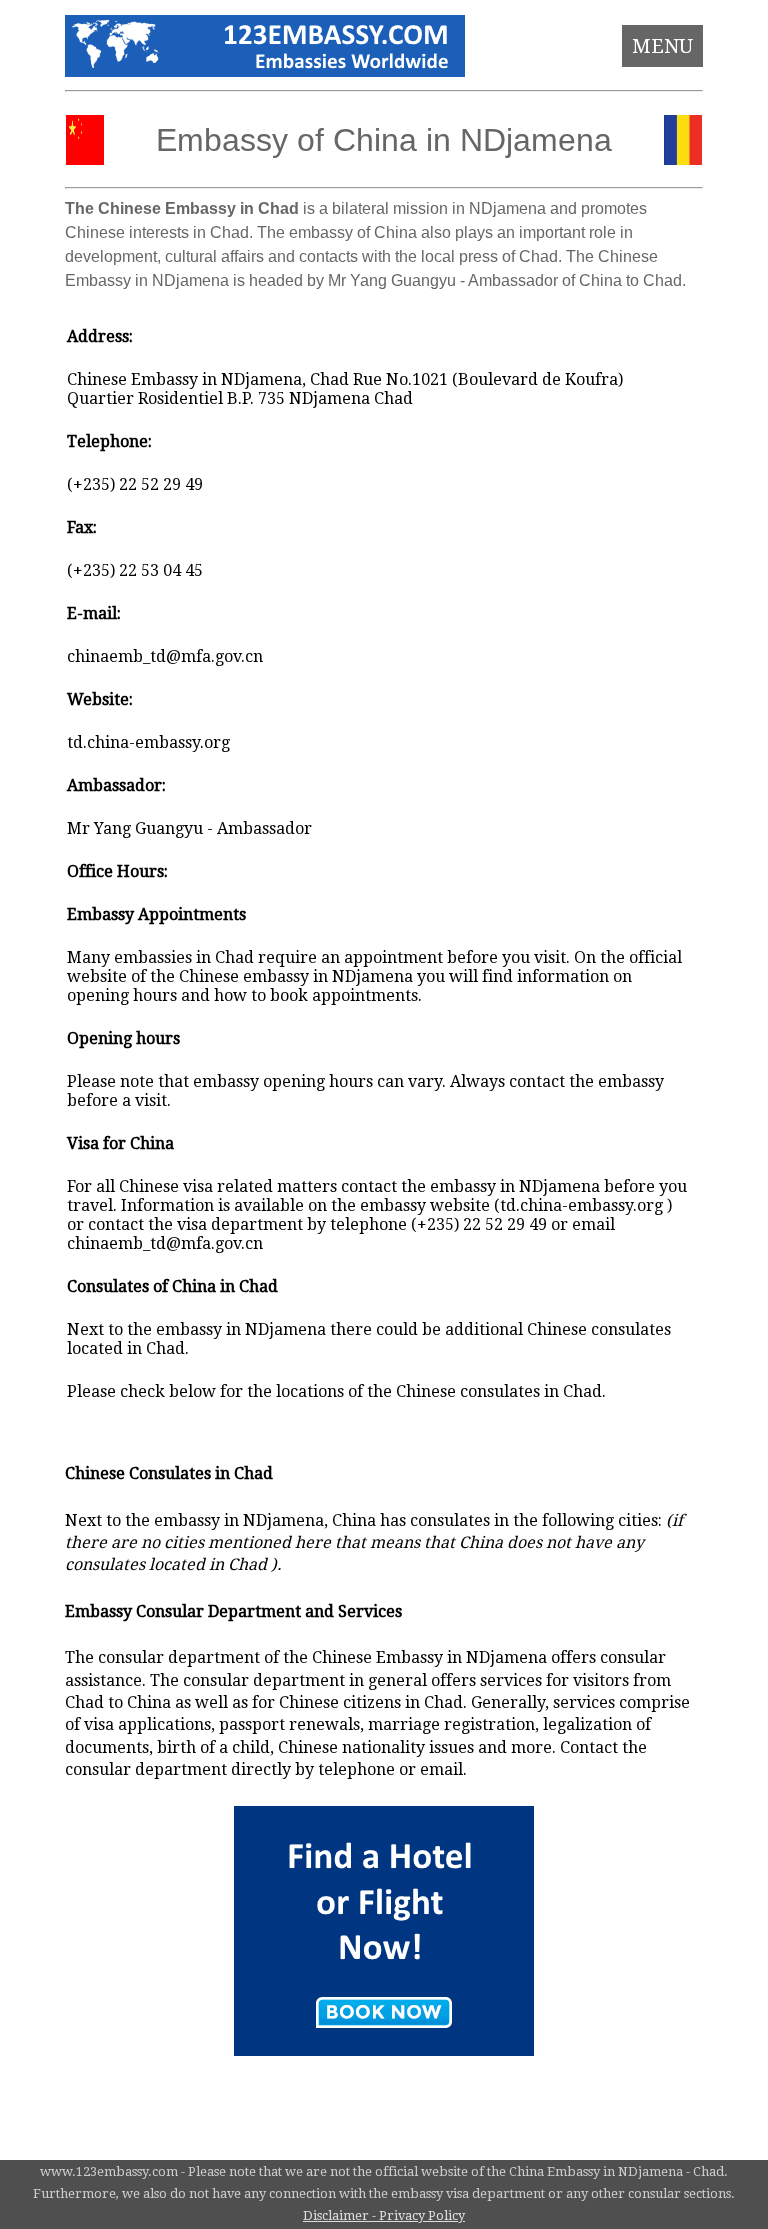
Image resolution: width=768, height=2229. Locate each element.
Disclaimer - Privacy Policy (384, 2215)
